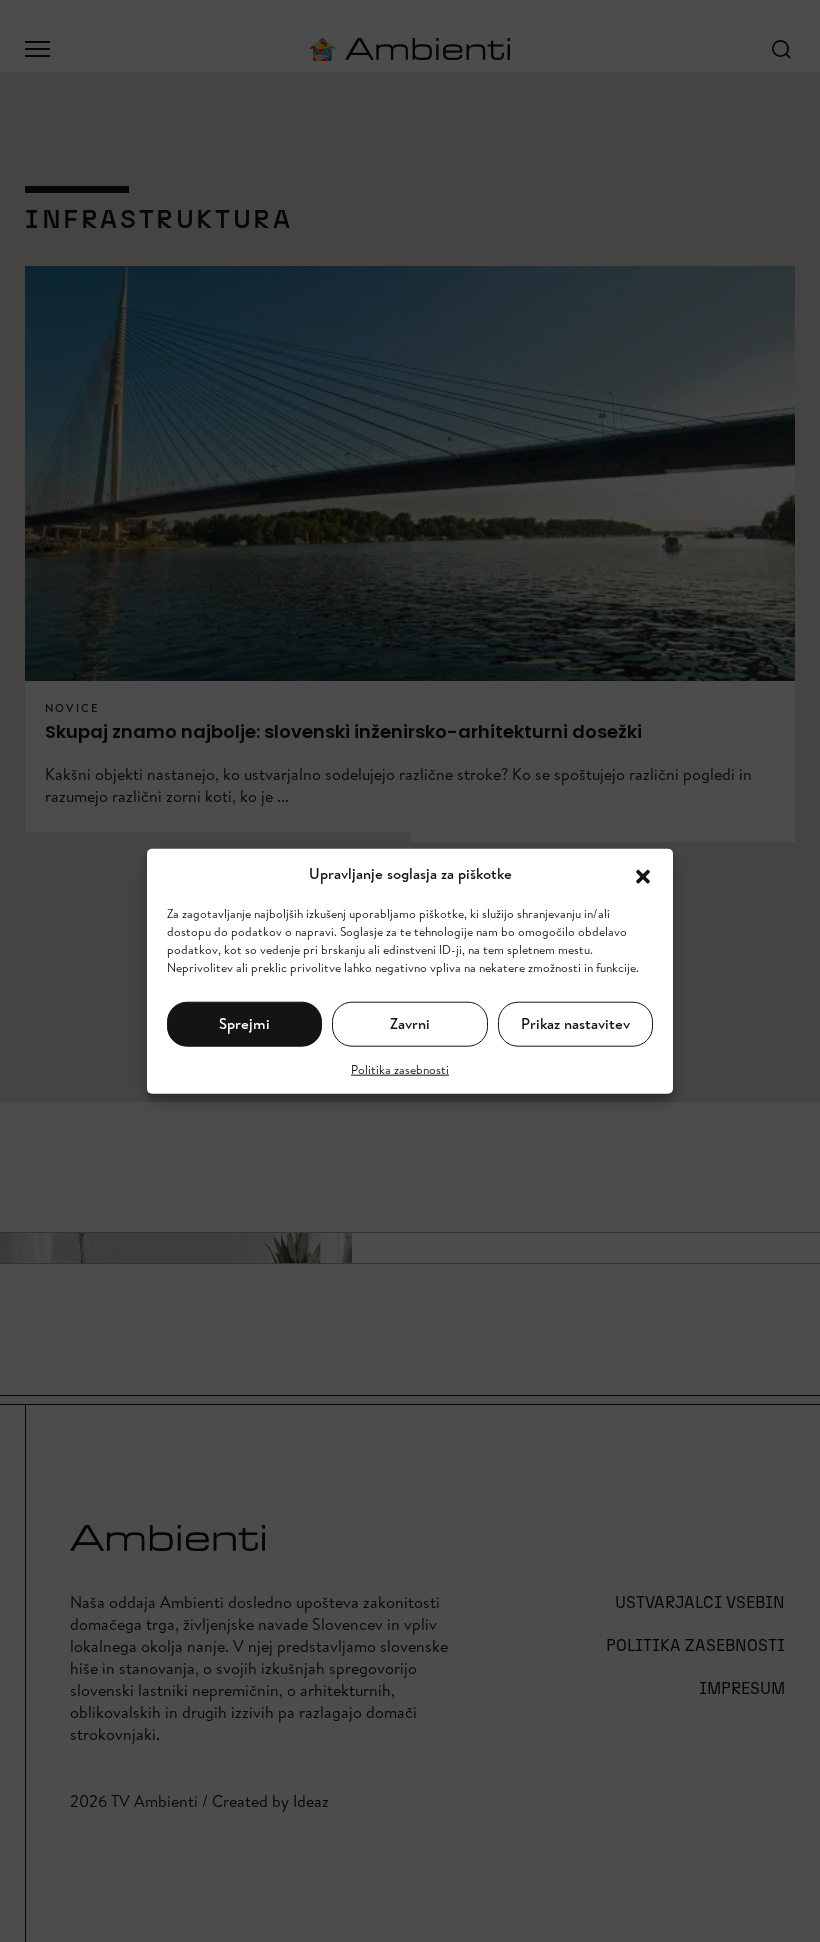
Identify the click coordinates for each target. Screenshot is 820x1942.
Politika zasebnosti (400, 1068)
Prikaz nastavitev (575, 1023)
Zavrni (410, 1023)
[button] (643, 874)
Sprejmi (244, 1023)
